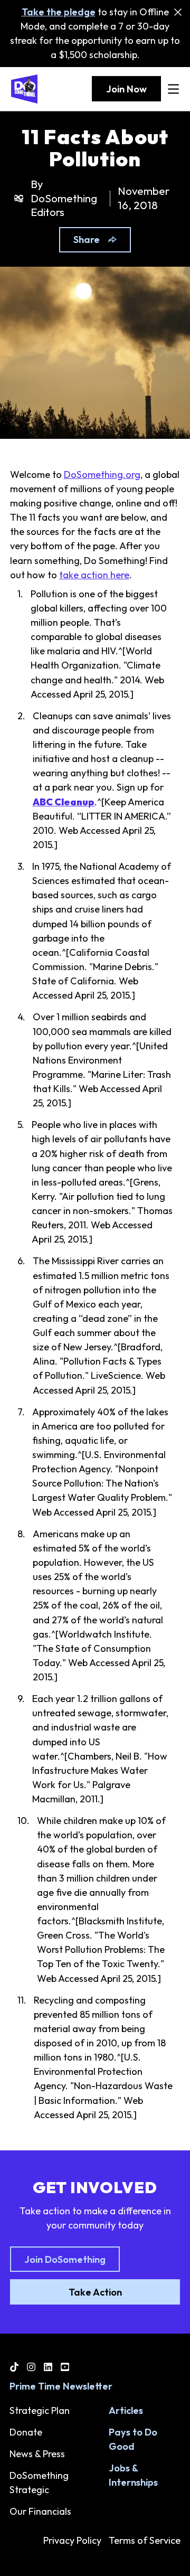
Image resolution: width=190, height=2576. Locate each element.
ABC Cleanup (64, 802)
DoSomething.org (102, 474)
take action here (94, 575)
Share (87, 239)
